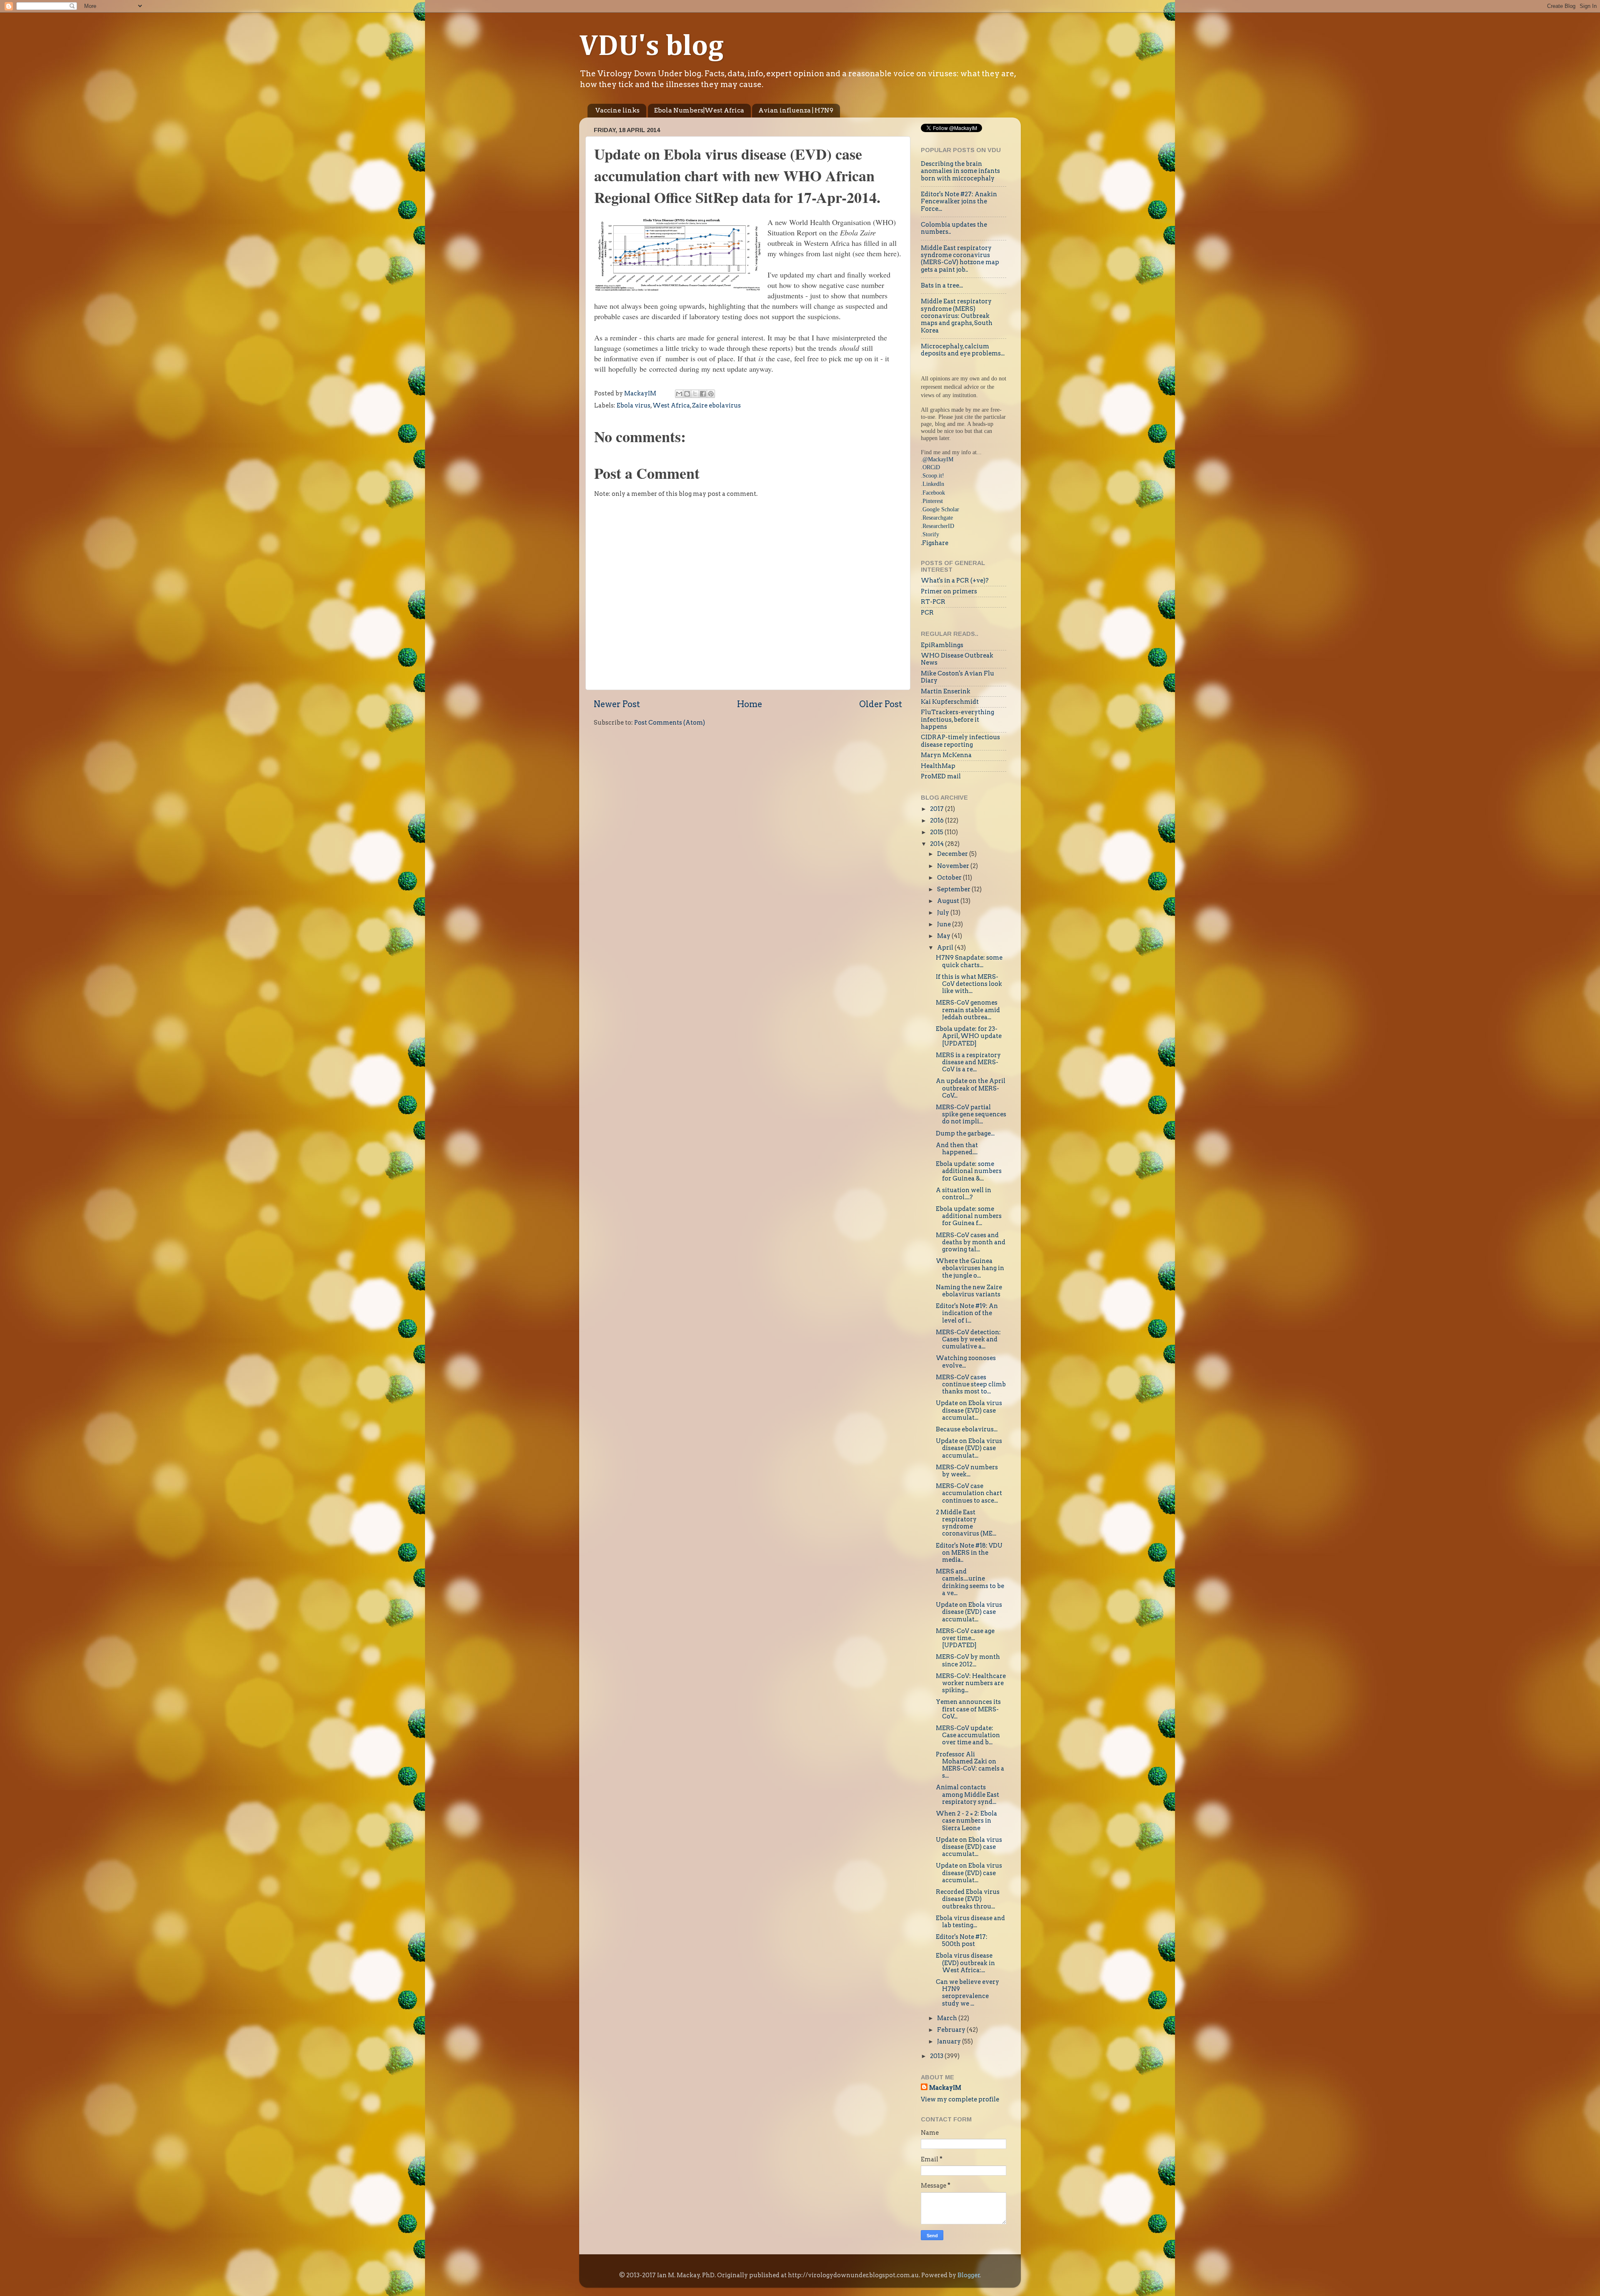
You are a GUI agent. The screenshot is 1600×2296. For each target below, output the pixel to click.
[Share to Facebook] (703, 394)
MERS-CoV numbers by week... (967, 1471)
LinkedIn (933, 484)
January (950, 2041)
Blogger (969, 2275)
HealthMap (938, 766)
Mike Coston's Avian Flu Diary (957, 677)
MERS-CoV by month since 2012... (968, 1660)
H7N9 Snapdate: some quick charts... (969, 961)
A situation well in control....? (964, 1194)
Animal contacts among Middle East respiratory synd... (967, 1795)
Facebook (934, 493)
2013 (937, 2056)
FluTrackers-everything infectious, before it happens (957, 719)
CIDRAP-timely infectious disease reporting (960, 741)
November (954, 866)
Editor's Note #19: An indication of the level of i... (967, 1313)
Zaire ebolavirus (716, 405)
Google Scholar (941, 509)
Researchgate (938, 518)
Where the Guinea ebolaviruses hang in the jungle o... (970, 1268)
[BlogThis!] (687, 394)
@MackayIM (938, 459)
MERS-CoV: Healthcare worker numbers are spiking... (971, 1683)
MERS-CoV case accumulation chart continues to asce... (969, 1493)
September (954, 889)
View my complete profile (960, 2099)
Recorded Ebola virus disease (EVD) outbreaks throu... (968, 1899)
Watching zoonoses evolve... (966, 1362)
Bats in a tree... (942, 285)
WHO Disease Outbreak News (957, 659)
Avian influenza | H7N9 (796, 110)
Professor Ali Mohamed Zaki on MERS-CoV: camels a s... (970, 1765)
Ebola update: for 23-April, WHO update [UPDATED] (969, 1036)
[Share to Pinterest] (711, 394)
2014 (937, 844)
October (950, 878)
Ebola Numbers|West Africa (699, 110)
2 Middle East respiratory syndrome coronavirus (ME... (966, 1523)
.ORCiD (930, 467)
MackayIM (945, 2088)
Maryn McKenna (946, 755)
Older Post (881, 704)
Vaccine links (617, 110)
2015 (937, 832)
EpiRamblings (942, 645)
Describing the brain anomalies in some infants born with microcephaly (960, 171)
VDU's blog (651, 47)
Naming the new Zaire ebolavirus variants (969, 1291)
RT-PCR (933, 602)
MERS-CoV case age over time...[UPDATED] (965, 1638)
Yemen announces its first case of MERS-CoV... (968, 1709)
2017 (937, 809)
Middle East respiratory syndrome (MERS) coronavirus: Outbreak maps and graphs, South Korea (957, 316)
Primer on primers (949, 591)
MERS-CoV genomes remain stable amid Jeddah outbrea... (968, 1010)
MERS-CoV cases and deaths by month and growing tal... (971, 1242)
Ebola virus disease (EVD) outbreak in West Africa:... (965, 1963)
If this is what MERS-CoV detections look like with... (969, 984)
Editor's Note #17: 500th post (962, 1940)
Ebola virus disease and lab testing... (970, 1922)
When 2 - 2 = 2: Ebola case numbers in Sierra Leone (966, 1821)
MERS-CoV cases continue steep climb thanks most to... (971, 1384)
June (945, 924)
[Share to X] (695, 394)
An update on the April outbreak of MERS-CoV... (971, 1088)
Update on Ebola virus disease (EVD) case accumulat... (969, 1410)
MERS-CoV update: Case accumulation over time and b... (968, 1735)
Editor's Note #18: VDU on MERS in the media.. (969, 1553)
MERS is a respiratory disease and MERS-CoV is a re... (968, 1062)
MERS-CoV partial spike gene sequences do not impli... (971, 1114)
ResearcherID (938, 526)
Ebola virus (634, 405)
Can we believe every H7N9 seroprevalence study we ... (967, 1993)
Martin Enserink (946, 691)
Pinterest (933, 501)
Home (750, 704)
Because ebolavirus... (967, 1429)
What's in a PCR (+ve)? (955, 580)
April (946, 948)
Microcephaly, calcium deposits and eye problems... (963, 350)
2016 (937, 820)
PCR (927, 613)
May (944, 936)
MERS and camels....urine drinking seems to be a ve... (970, 1582)
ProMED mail (941, 776)
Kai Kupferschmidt (950, 702)
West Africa (671, 405)
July (944, 913)
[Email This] (679, 394)
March (948, 2018)
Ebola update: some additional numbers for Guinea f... (969, 1216)
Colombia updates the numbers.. (954, 228)
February (952, 2030)
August (949, 901)
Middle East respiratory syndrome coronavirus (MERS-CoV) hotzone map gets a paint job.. (960, 259)
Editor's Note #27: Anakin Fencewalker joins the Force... (959, 201)
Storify (931, 534)
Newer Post (617, 704)
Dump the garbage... (965, 1133)
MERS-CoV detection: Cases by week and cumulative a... (968, 1339)
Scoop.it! (933, 475)
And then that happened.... (957, 1149)
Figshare (935, 543)
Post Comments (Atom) (670, 723)
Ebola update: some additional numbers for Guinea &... (969, 1171)
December (953, 854)
